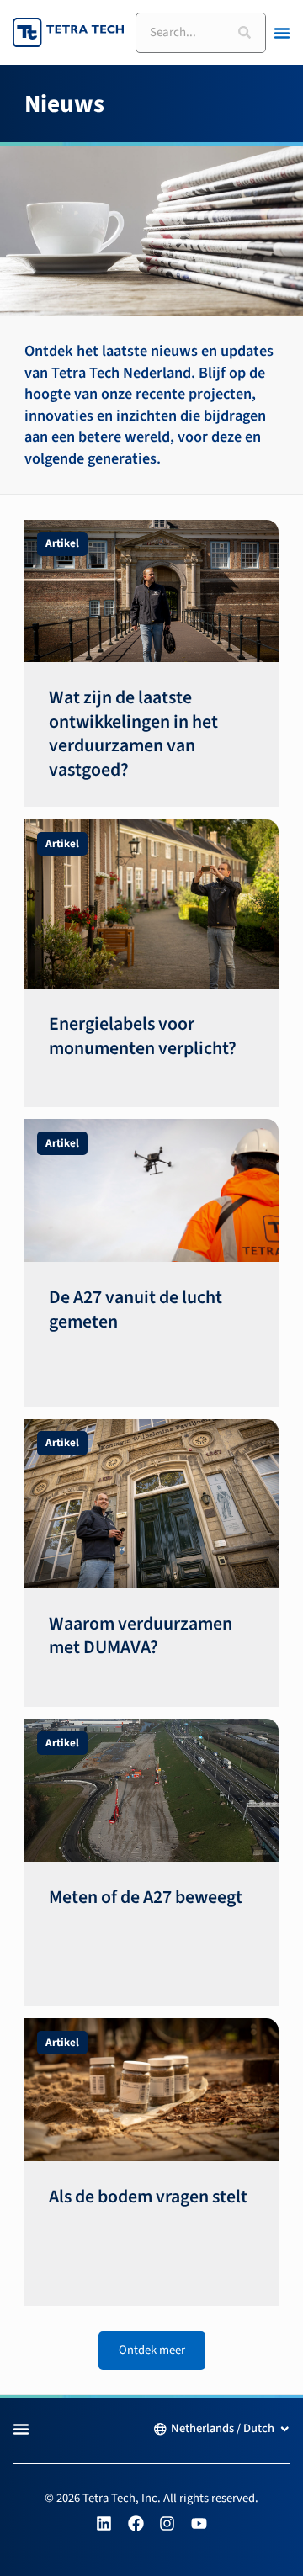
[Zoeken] (245, 33)
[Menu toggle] (282, 33)
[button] (152, 2351)
